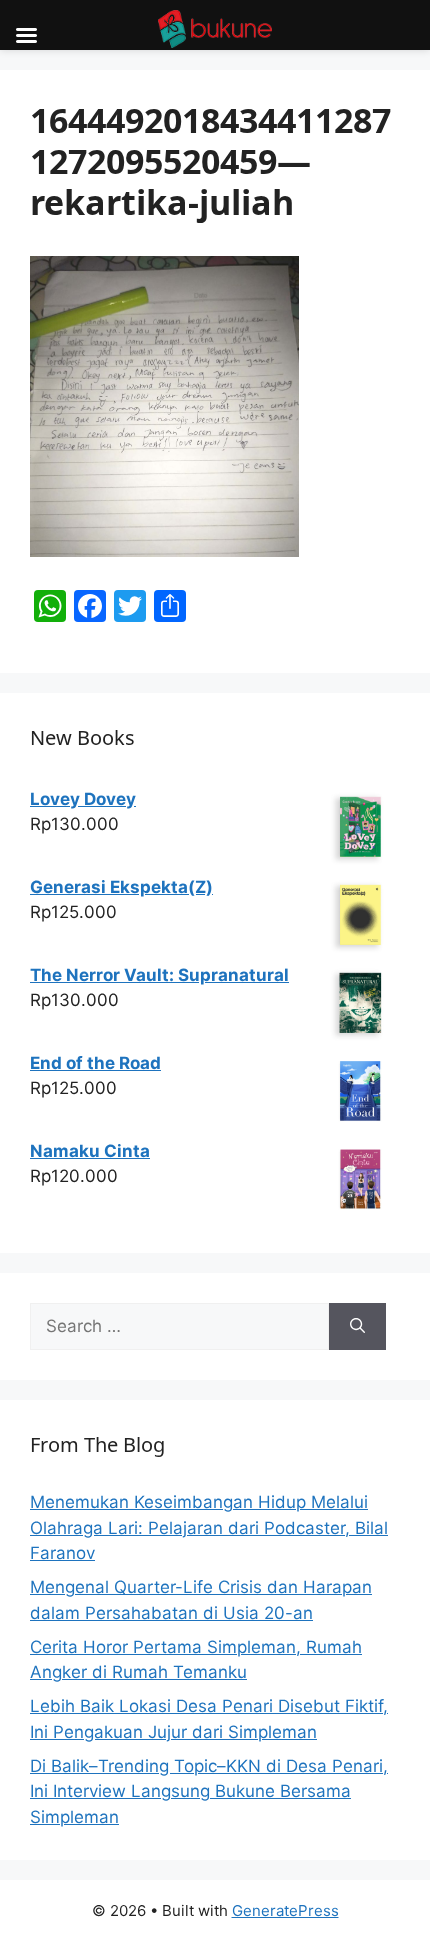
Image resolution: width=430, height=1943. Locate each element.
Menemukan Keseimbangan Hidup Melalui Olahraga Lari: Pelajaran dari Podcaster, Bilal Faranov (209, 1527)
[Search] (357, 1327)
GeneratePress (285, 1910)
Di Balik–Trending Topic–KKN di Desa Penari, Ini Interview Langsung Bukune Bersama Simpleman (209, 1791)
